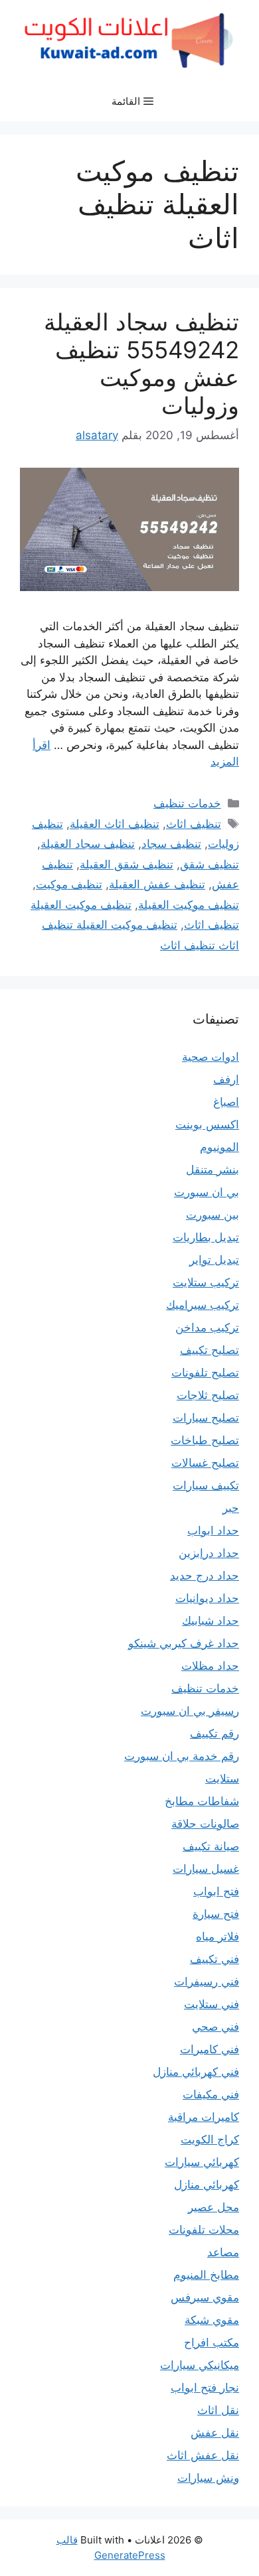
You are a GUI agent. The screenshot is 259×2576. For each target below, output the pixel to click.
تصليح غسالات (205, 1463)
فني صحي (216, 2027)
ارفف (226, 1079)
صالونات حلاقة (205, 1824)
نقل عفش (215, 2433)
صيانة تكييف (211, 1846)
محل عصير (214, 2207)
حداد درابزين (209, 1553)
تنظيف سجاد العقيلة (88, 844)
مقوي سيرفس (205, 2297)
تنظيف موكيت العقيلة (189, 905)
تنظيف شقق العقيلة (127, 864)
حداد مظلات (210, 1666)
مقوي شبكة (212, 2320)
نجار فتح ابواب (205, 2388)
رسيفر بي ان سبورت (190, 1711)
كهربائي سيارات (202, 2162)
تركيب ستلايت (206, 1282)
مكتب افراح (212, 2342)
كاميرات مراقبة (204, 2117)
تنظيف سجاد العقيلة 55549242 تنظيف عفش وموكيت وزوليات (141, 364)
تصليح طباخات (205, 1440)
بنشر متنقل (213, 1170)
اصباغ (226, 1102)
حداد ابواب (213, 1530)
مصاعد (223, 2252)
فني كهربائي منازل (196, 2072)
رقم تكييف (215, 1733)
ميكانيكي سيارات (200, 2365)
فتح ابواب (216, 1891)
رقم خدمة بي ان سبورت (182, 1756)
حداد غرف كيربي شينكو (184, 1643)
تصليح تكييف (210, 1350)
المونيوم (219, 1147)
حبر (231, 1508)
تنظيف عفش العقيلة (157, 884)
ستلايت (222, 1779)
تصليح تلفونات (205, 1373)
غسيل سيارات (206, 1869)
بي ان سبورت (207, 1192)
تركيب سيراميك (203, 1305)
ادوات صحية (211, 1057)
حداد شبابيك (211, 1621)
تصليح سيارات (206, 1418)
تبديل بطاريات (206, 1237)
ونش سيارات (208, 2478)
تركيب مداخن (207, 1327)
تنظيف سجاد (171, 844)
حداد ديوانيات (207, 1598)
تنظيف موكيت (69, 884)
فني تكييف (215, 1959)
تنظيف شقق (210, 864)
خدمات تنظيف (187, 803)
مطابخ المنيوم (206, 2275)
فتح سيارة (216, 1914)
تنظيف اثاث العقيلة (115, 824)
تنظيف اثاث (194, 824)
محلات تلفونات (204, 2230)
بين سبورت (213, 1215)
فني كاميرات (210, 2049)
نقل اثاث (218, 2410)
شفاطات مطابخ (202, 1801)
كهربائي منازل (207, 2185)
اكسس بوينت (207, 1124)
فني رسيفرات (207, 1982)
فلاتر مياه (217, 1936)
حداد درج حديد (205, 1576)
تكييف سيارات (206, 1485)
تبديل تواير (214, 1260)
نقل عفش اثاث (203, 2455)
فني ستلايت (212, 2004)
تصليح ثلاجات (208, 1395)
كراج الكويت (210, 2139)
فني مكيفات (211, 2094)
